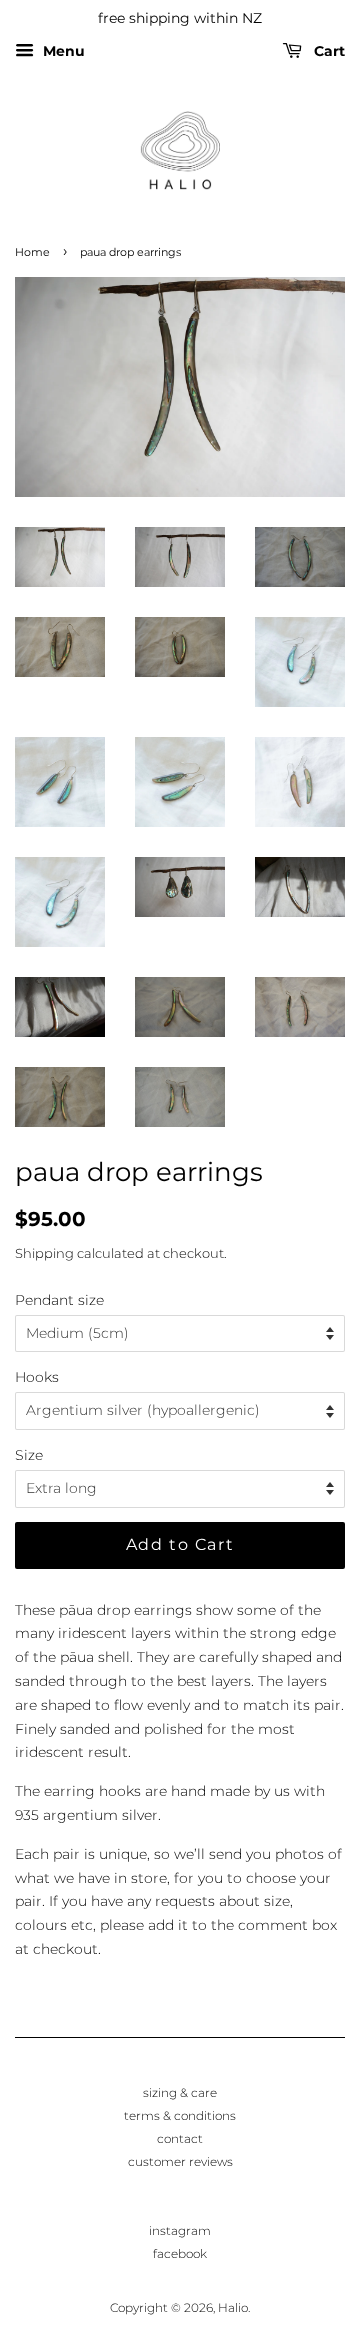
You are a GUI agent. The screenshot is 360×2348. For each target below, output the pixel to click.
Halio (233, 2307)
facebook (180, 2253)
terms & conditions (180, 2115)
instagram (180, 2230)
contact (180, 2138)
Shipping (44, 1253)
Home (32, 252)
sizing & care (180, 2092)
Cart (327, 51)
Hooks (37, 1377)
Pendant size (59, 1300)
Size (29, 1455)
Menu (62, 51)
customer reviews (180, 2161)
